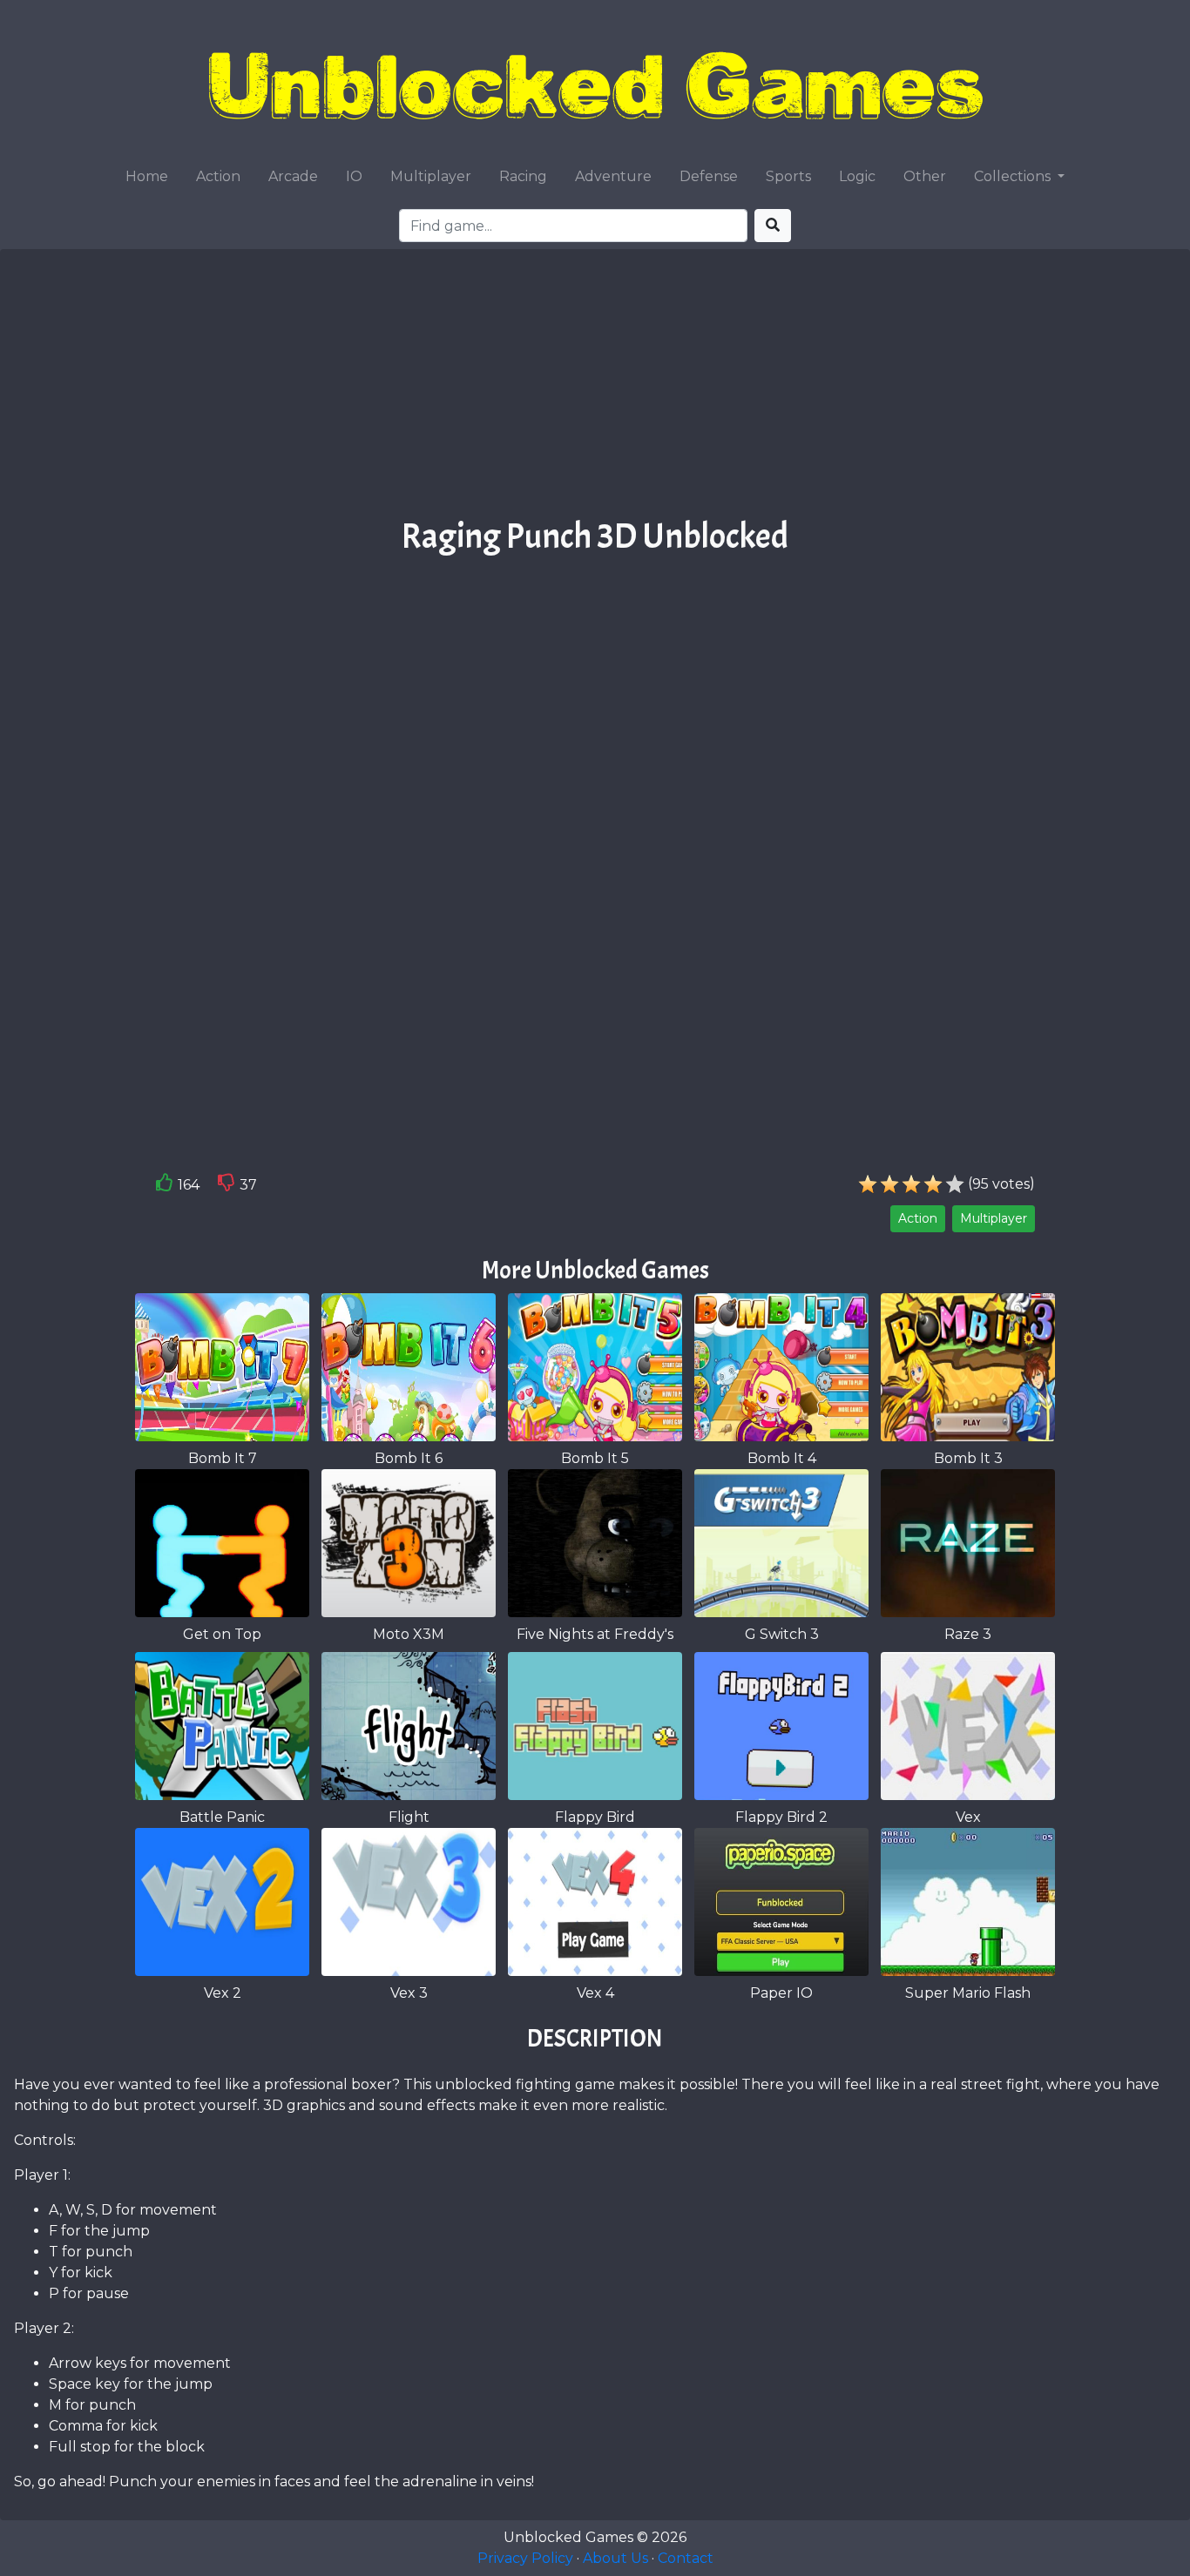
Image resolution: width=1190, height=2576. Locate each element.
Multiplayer (431, 176)
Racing (523, 176)
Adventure (613, 176)
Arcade (293, 176)
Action (218, 176)
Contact (686, 2558)
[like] (165, 1186)
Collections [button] (1014, 176)
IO (354, 176)
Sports (788, 176)
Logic (857, 176)
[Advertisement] (595, 389)
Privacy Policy (525, 2558)
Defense (709, 176)
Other (925, 176)
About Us (615, 2558)
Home (147, 176)
